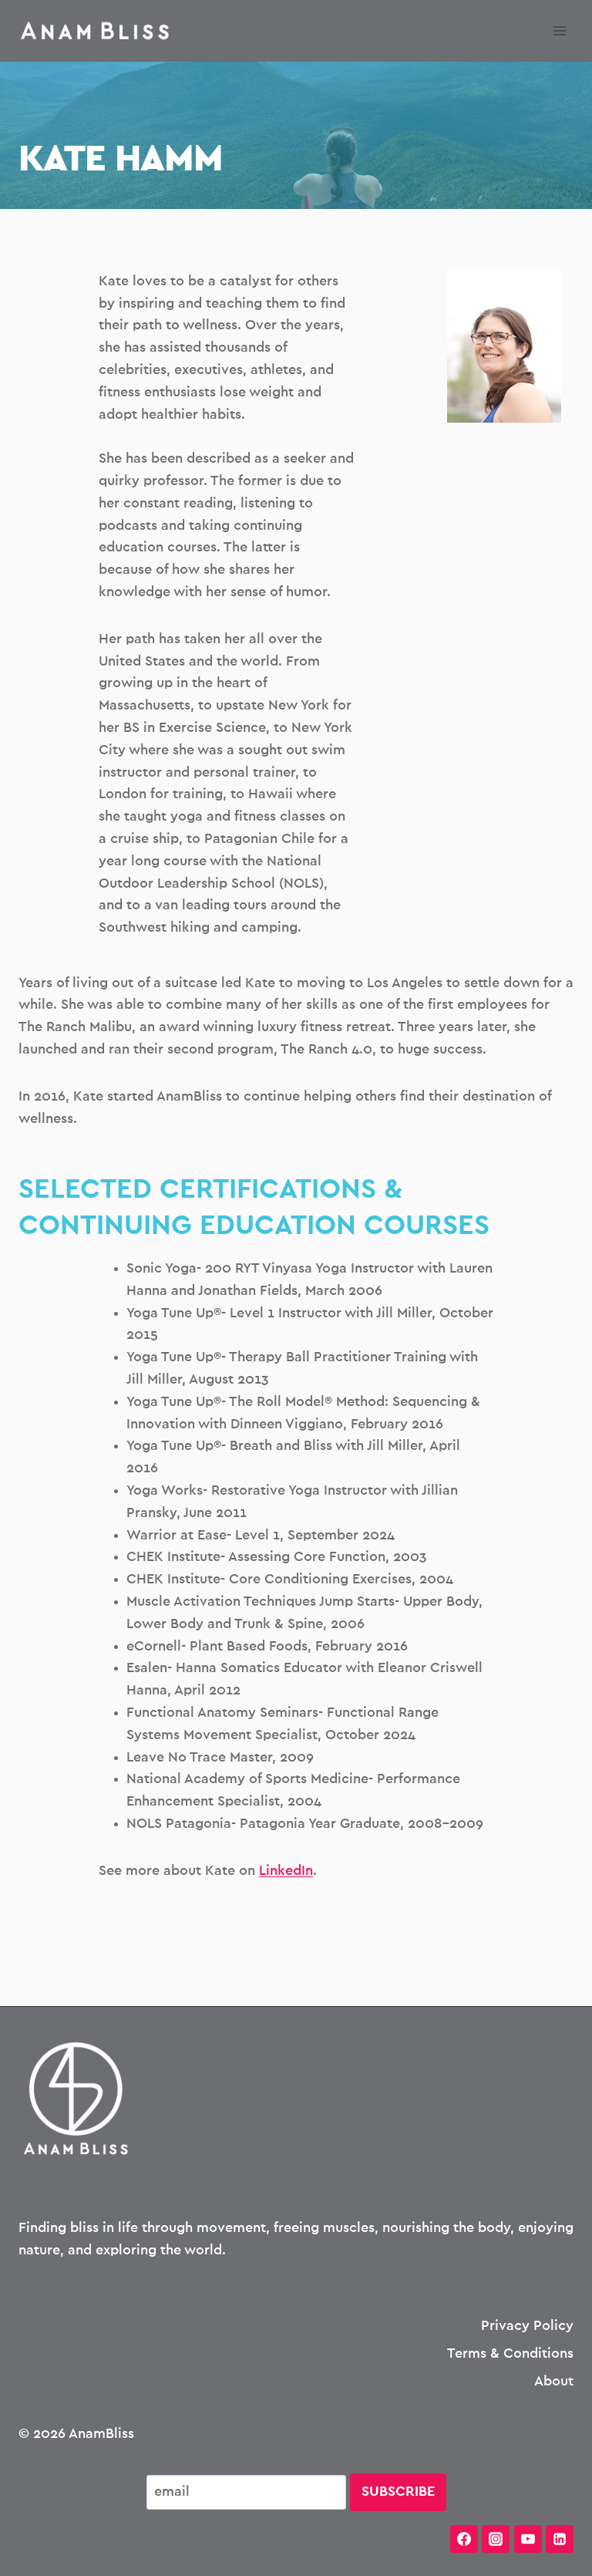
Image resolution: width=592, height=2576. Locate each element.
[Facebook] (464, 2539)
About (554, 2382)
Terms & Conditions (510, 2354)
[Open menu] (559, 30)
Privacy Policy (527, 2326)
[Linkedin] (560, 2539)
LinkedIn (286, 1871)
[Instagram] (496, 2539)
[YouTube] (528, 2539)
